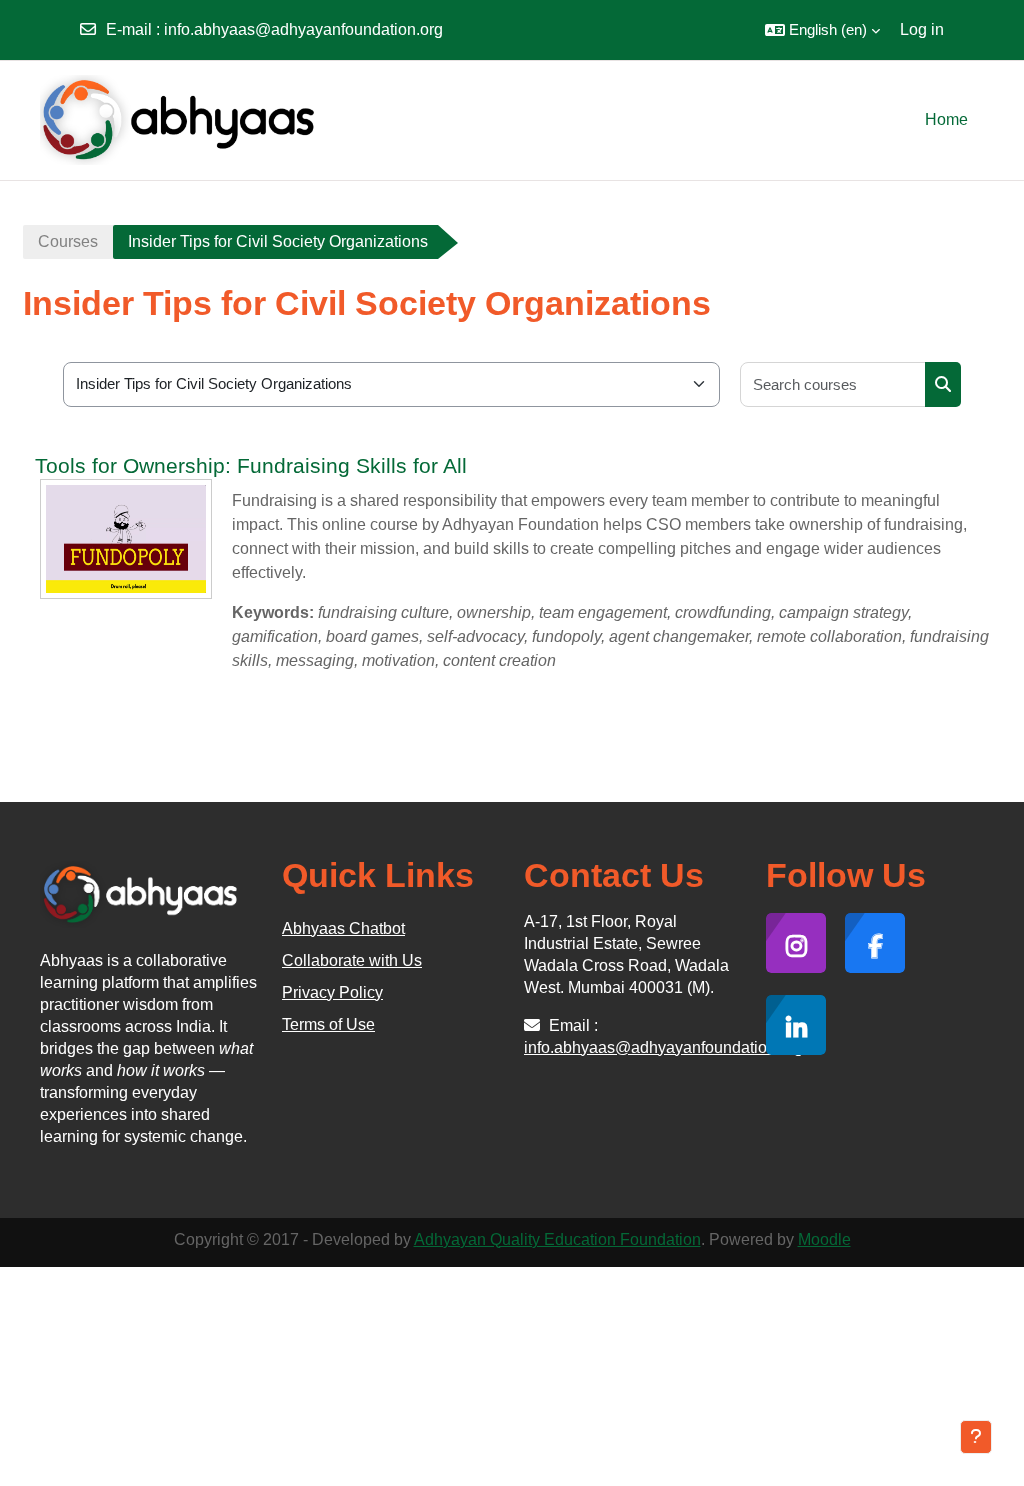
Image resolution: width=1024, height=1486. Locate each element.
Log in (922, 29)
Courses (68, 241)
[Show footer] (976, 1437)
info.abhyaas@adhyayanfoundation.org (303, 29)
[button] (822, 30)
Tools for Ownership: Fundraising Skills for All (251, 465)
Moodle (824, 1239)
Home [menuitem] (946, 119)
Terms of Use (328, 1024)
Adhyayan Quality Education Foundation (557, 1239)
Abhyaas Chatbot (343, 928)
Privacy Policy (332, 992)
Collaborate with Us (352, 960)
